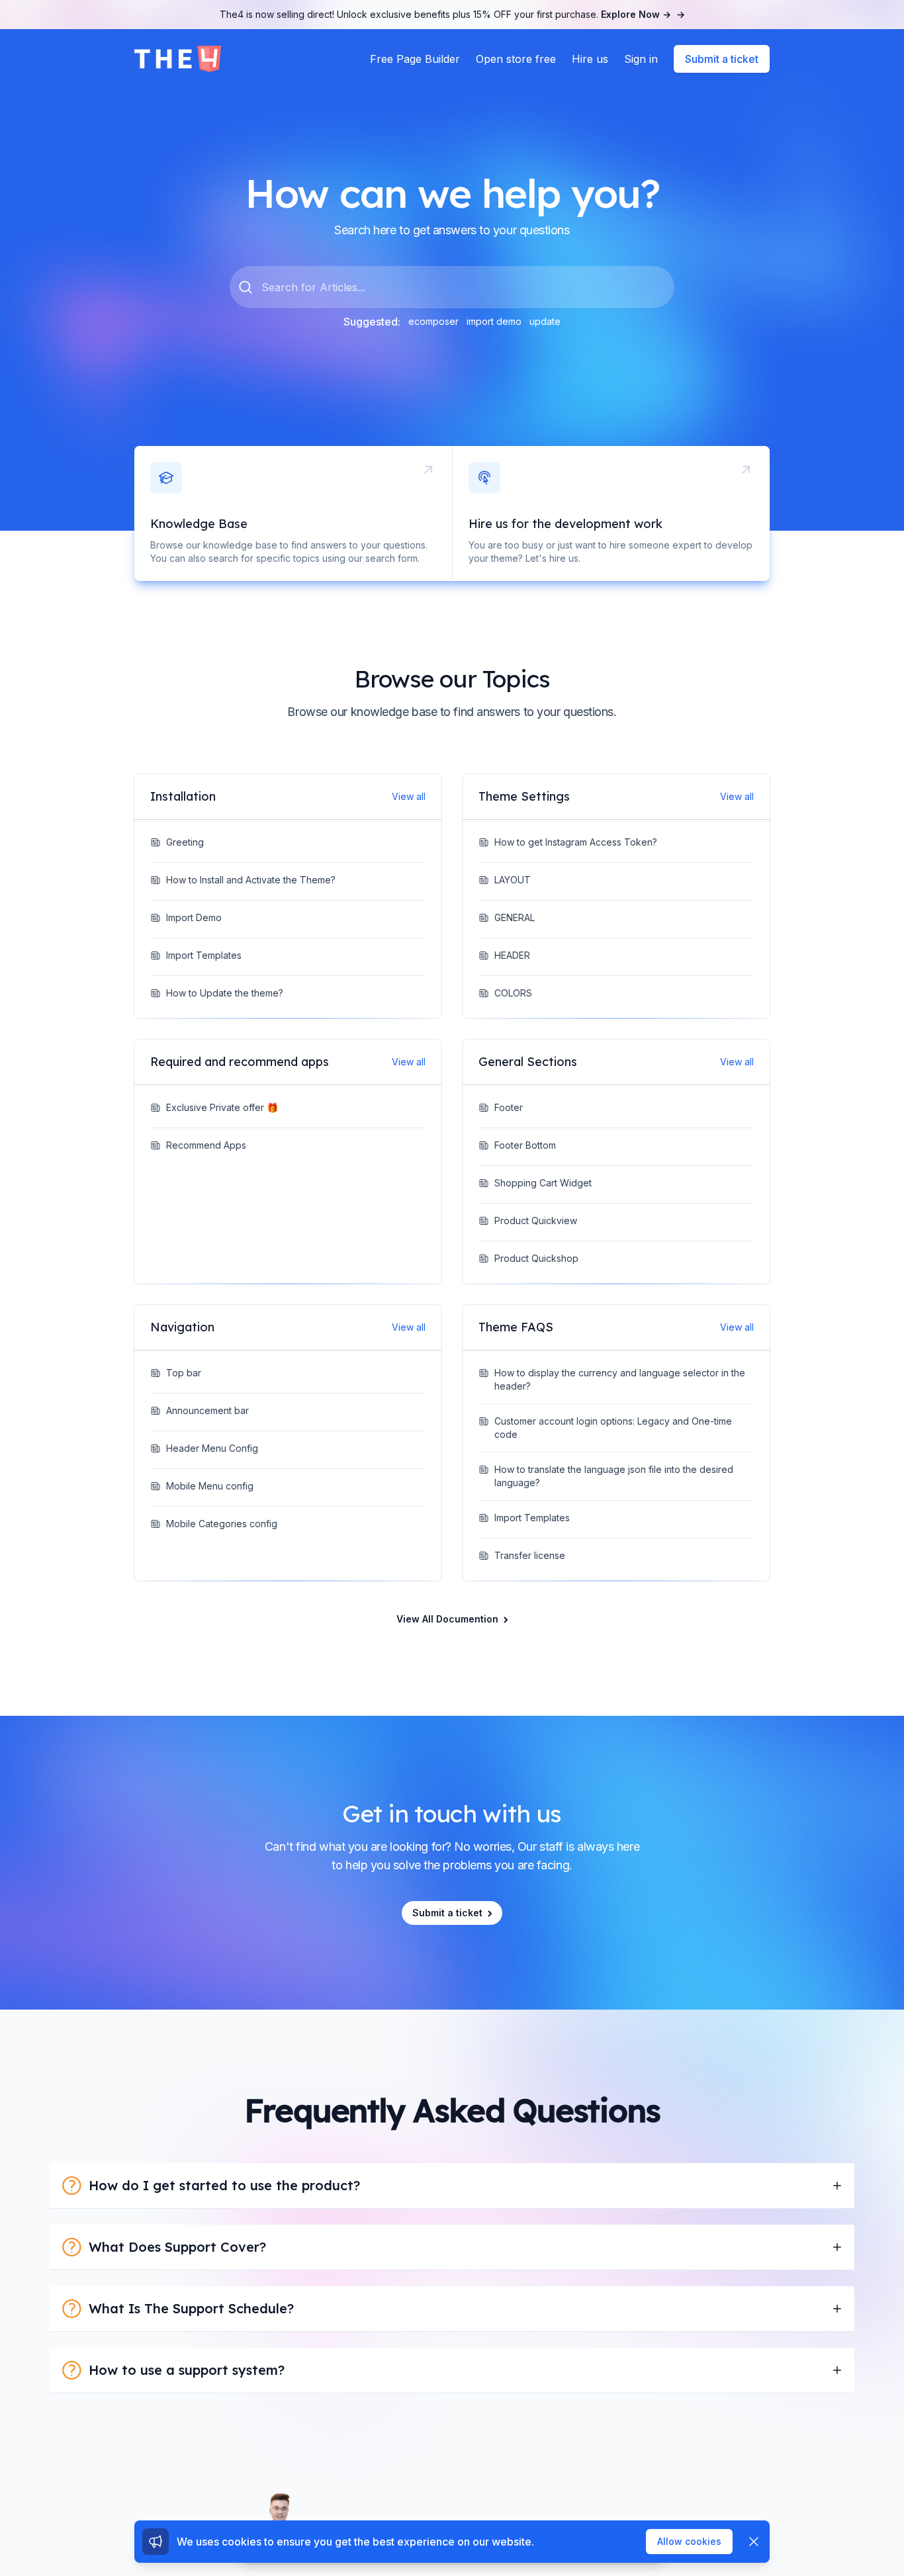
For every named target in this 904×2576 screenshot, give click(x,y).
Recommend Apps (206, 1145)
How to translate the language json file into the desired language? (614, 1476)
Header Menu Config (212, 1448)
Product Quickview (536, 1221)
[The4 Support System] (178, 59)
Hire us (590, 59)
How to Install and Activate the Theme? (251, 880)
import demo (494, 321)
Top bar (184, 1373)
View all (409, 796)
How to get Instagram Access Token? (576, 842)
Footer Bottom (525, 1145)
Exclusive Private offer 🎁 (222, 1107)
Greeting (185, 842)
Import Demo (194, 917)
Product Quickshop (536, 1258)
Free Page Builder (415, 59)
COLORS (513, 993)
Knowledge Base (199, 524)
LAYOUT (513, 880)
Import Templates (204, 955)
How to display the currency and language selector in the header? (620, 1379)
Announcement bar (207, 1410)
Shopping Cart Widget (543, 1183)
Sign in (641, 59)
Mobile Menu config (210, 1486)
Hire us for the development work (565, 524)
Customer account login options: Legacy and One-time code (613, 1428)
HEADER (512, 955)
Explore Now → (643, 14)
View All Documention (447, 1619)
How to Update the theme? (225, 993)
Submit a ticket (722, 59)
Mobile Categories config (222, 1524)
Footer (509, 1107)
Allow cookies (689, 2541)
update (545, 321)
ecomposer (433, 321)
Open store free (516, 59)
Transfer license (530, 1555)
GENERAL (515, 917)
